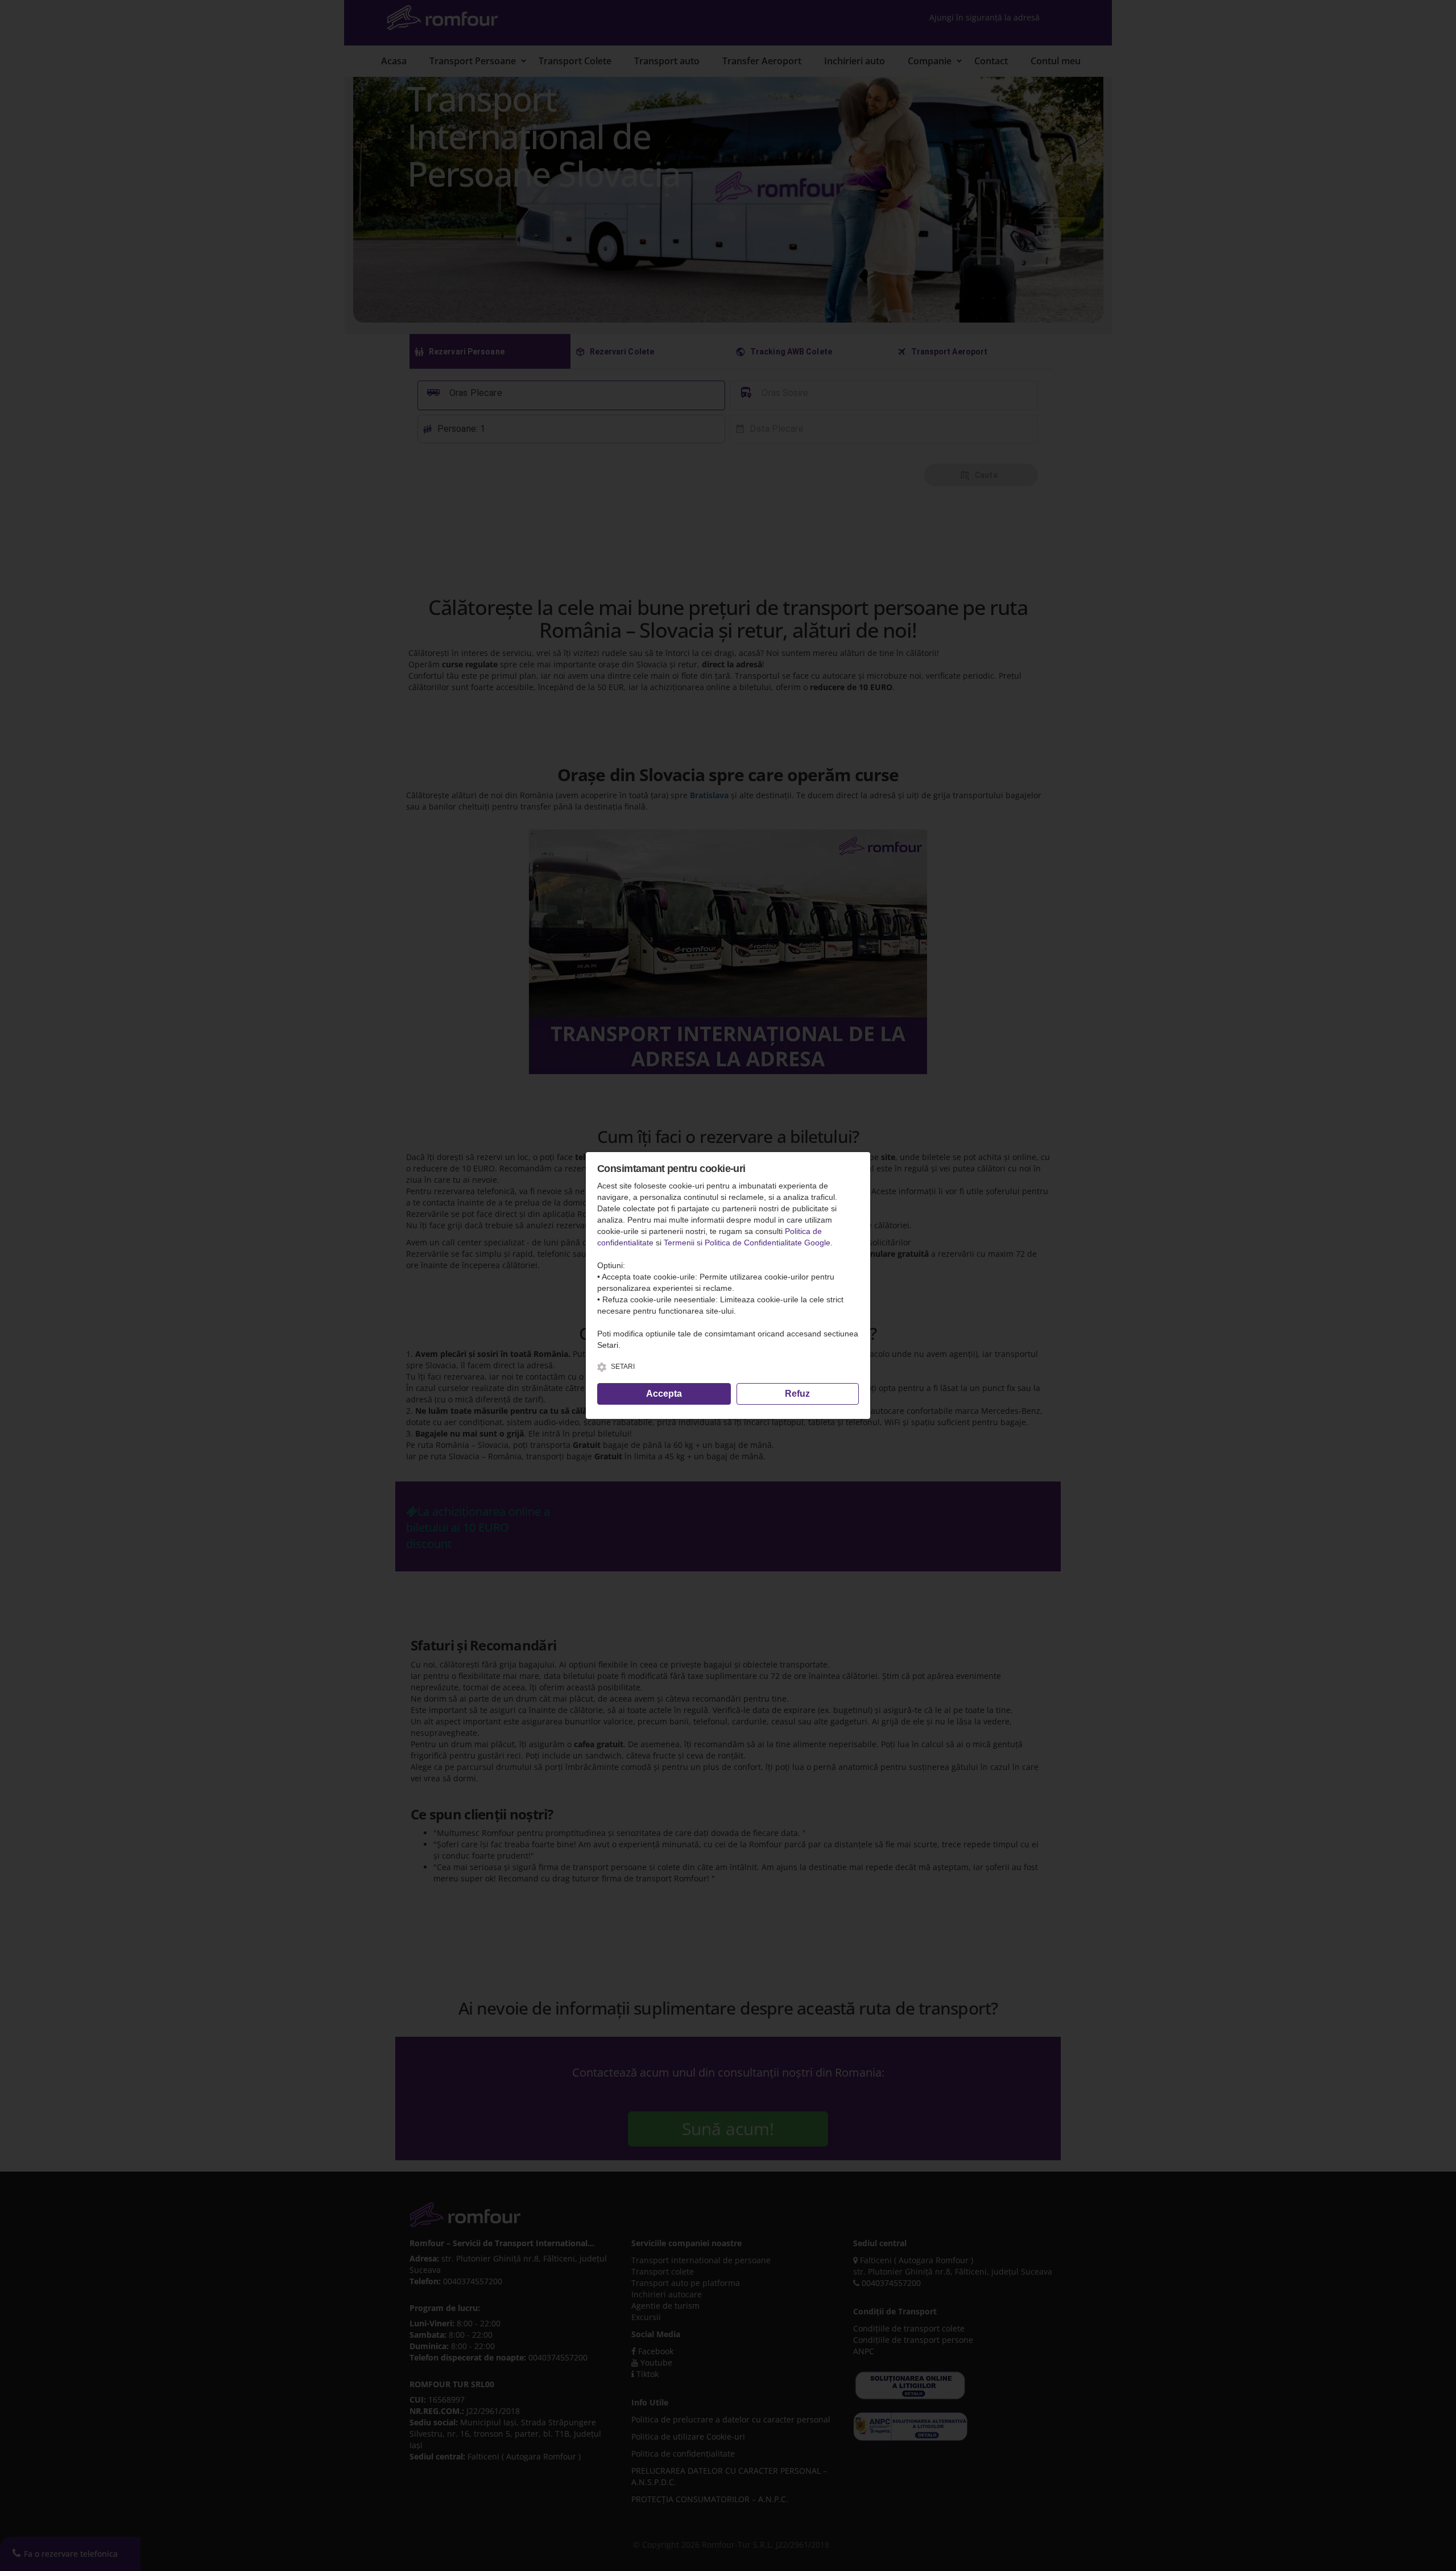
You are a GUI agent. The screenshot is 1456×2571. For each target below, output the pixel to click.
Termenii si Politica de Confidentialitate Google (747, 1243)
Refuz (797, 1394)
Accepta (664, 1394)
